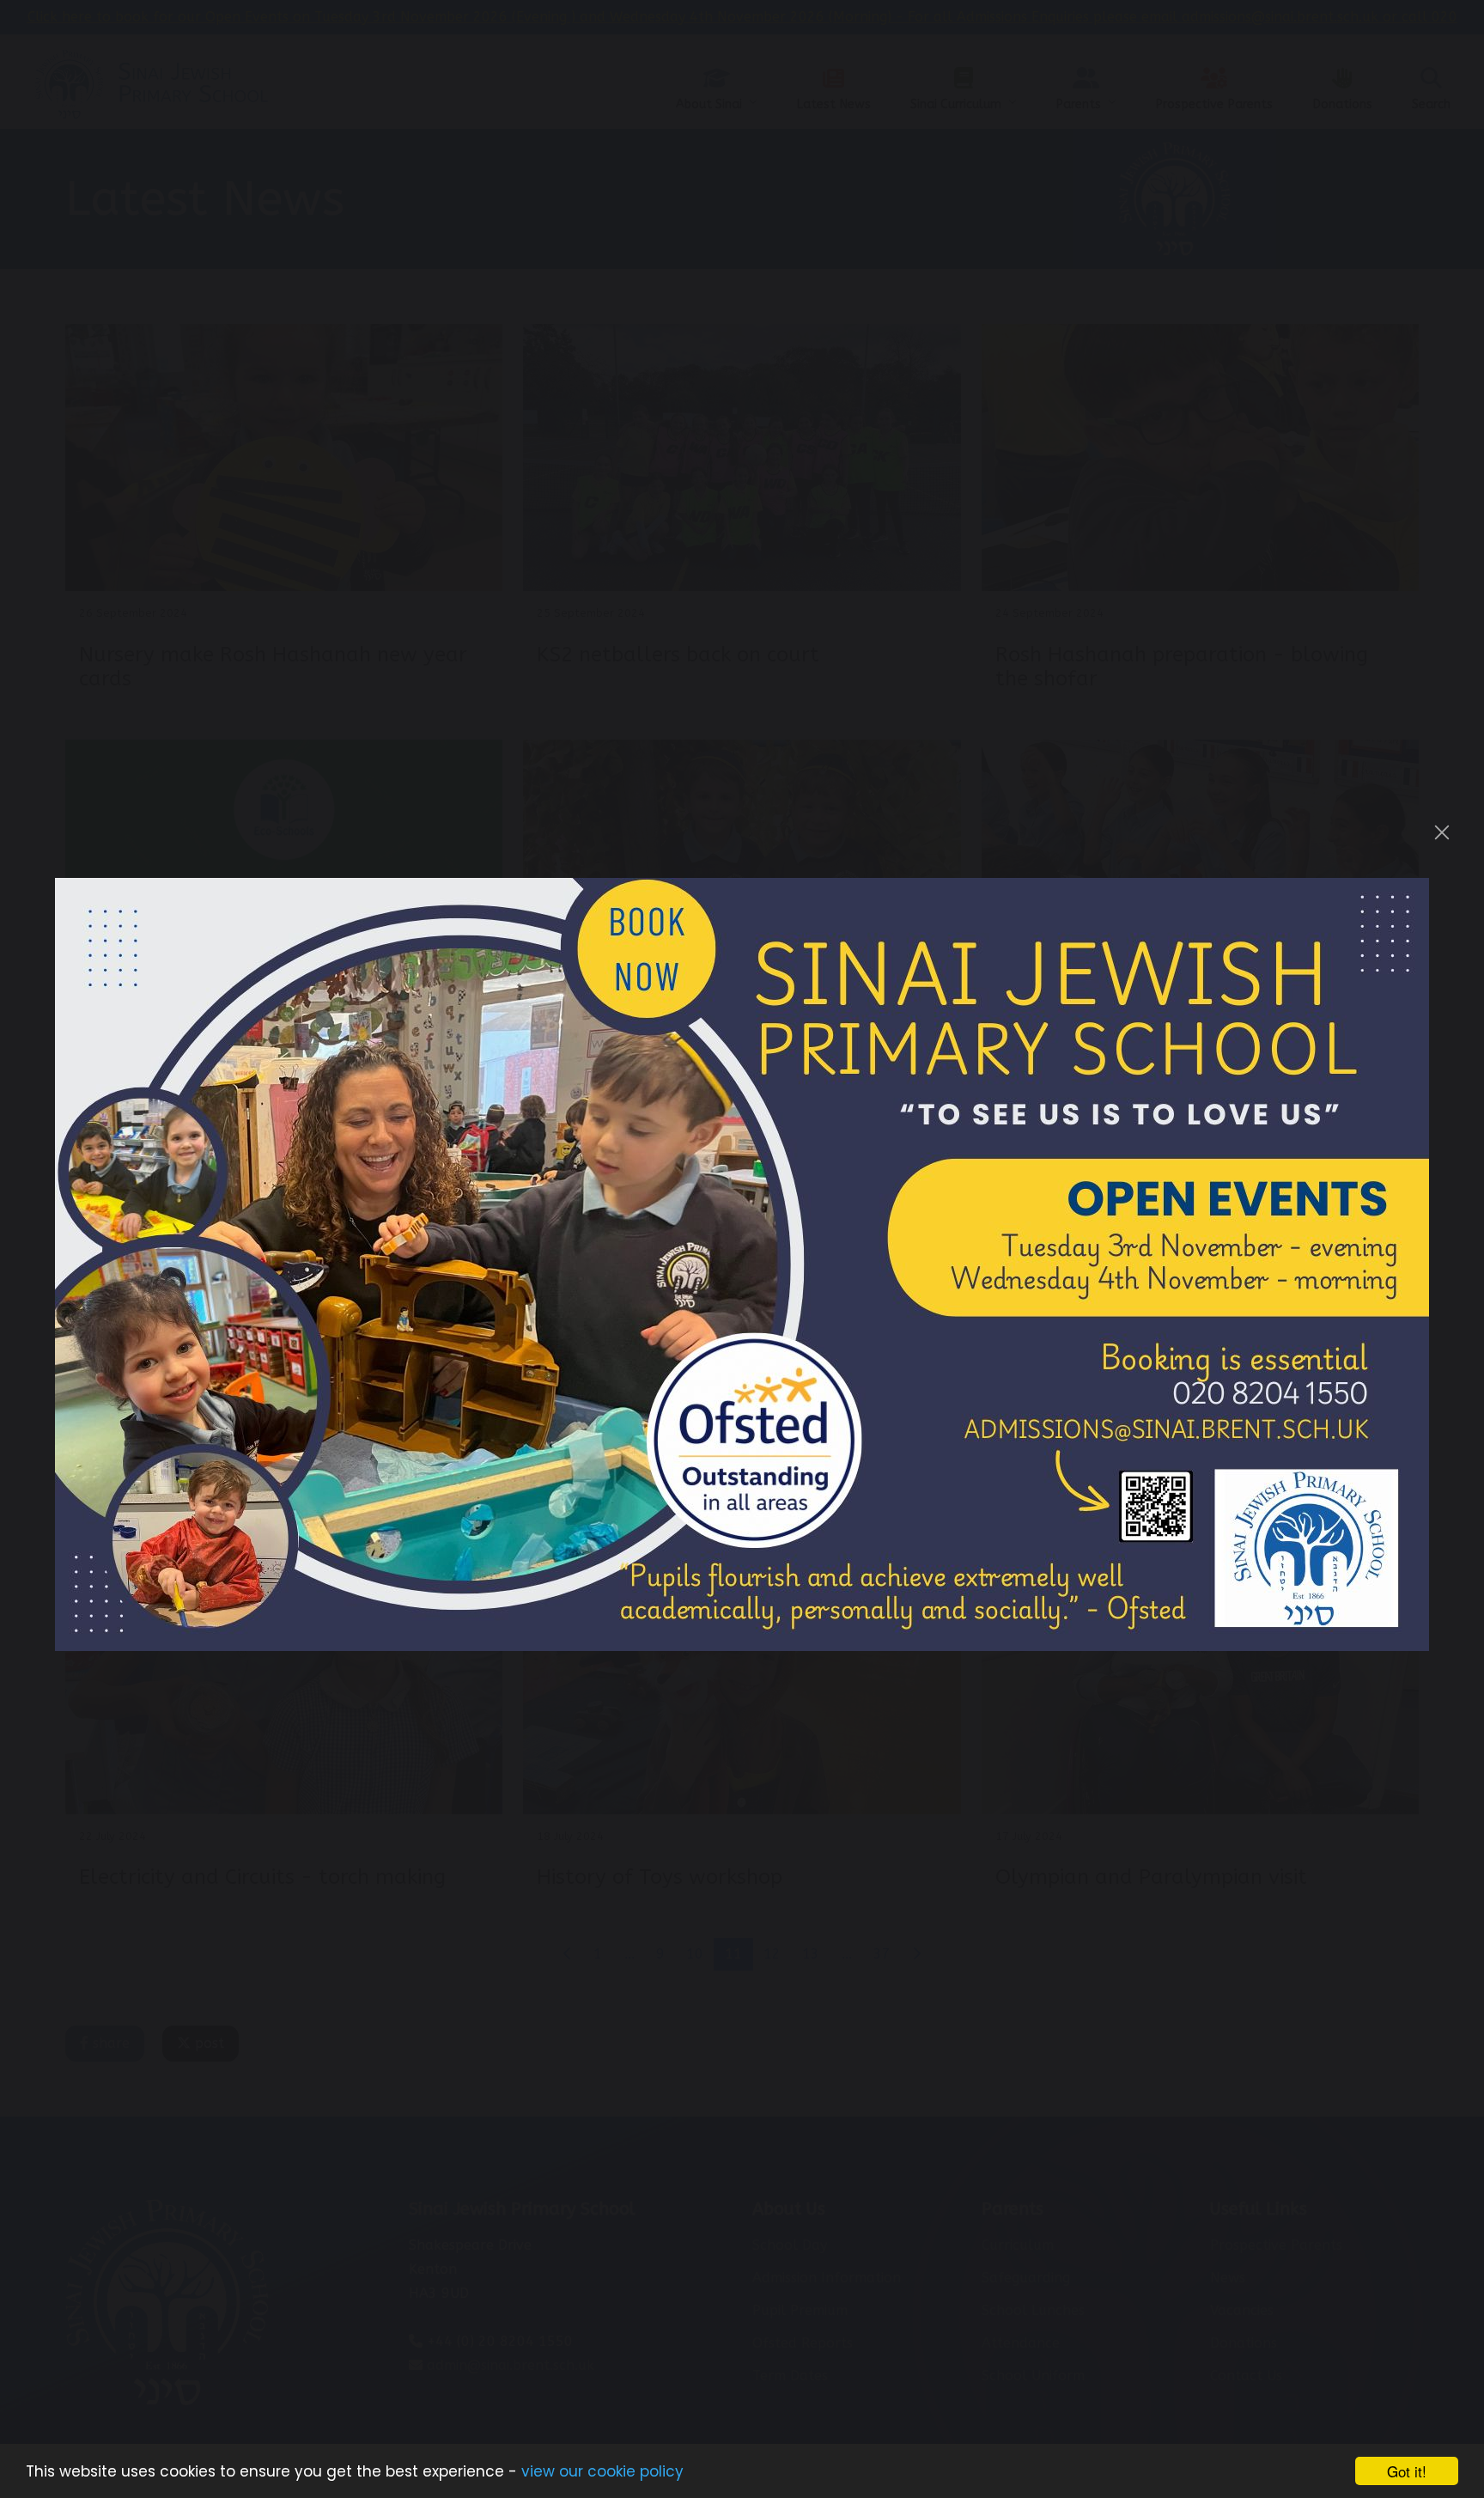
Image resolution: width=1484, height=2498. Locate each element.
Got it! (1407, 2471)
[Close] (1442, 832)
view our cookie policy (602, 2471)
